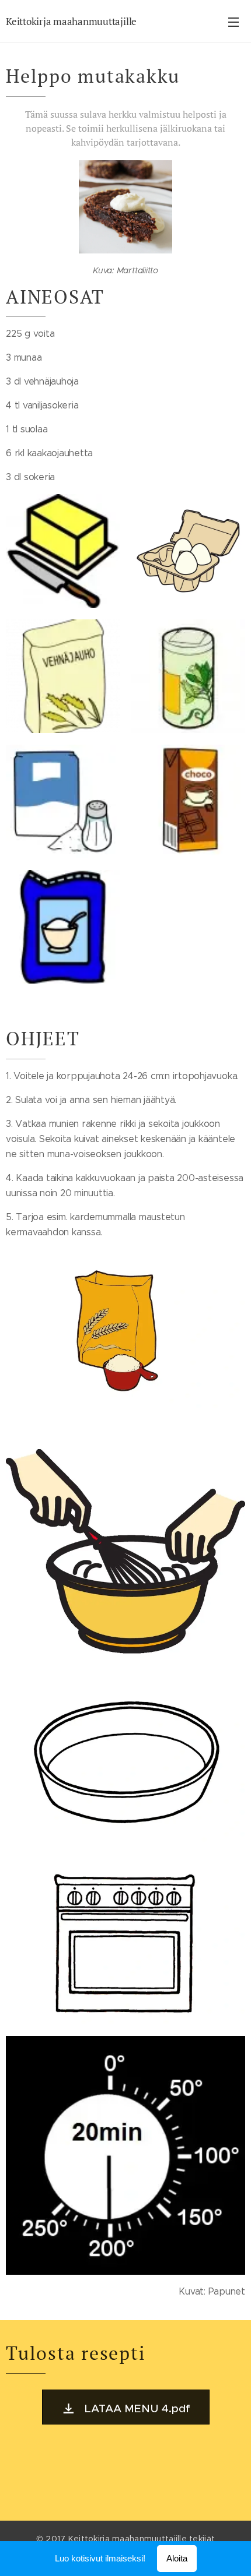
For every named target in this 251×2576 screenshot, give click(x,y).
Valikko (233, 22)
